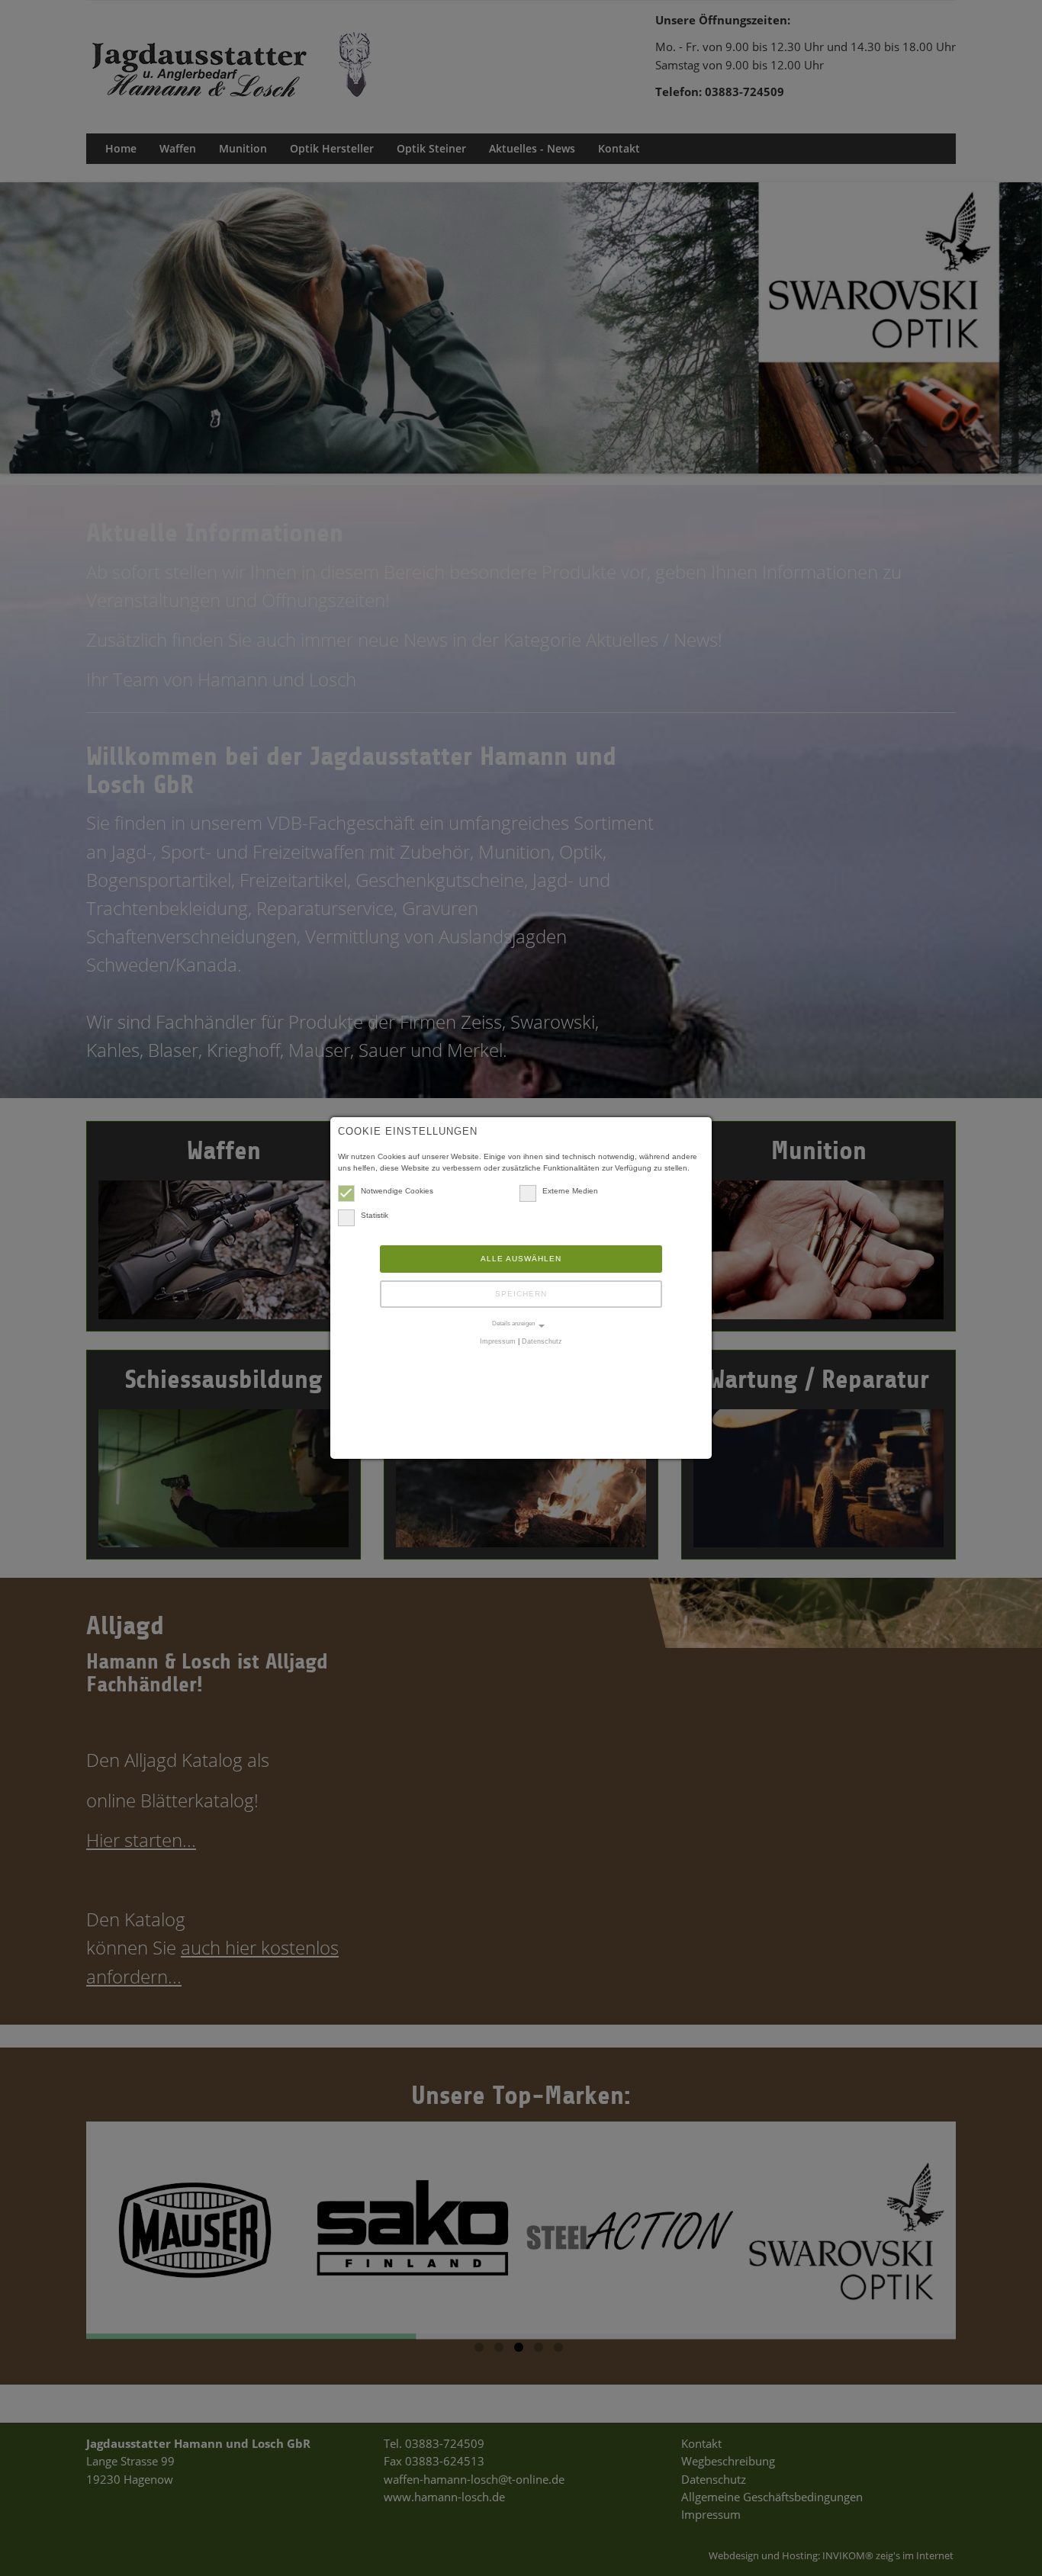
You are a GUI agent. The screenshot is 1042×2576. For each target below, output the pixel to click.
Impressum (498, 1341)
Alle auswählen (521, 1259)
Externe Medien (570, 1191)
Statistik (375, 1215)
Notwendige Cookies (397, 1191)
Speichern (521, 1294)
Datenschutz (542, 1341)
